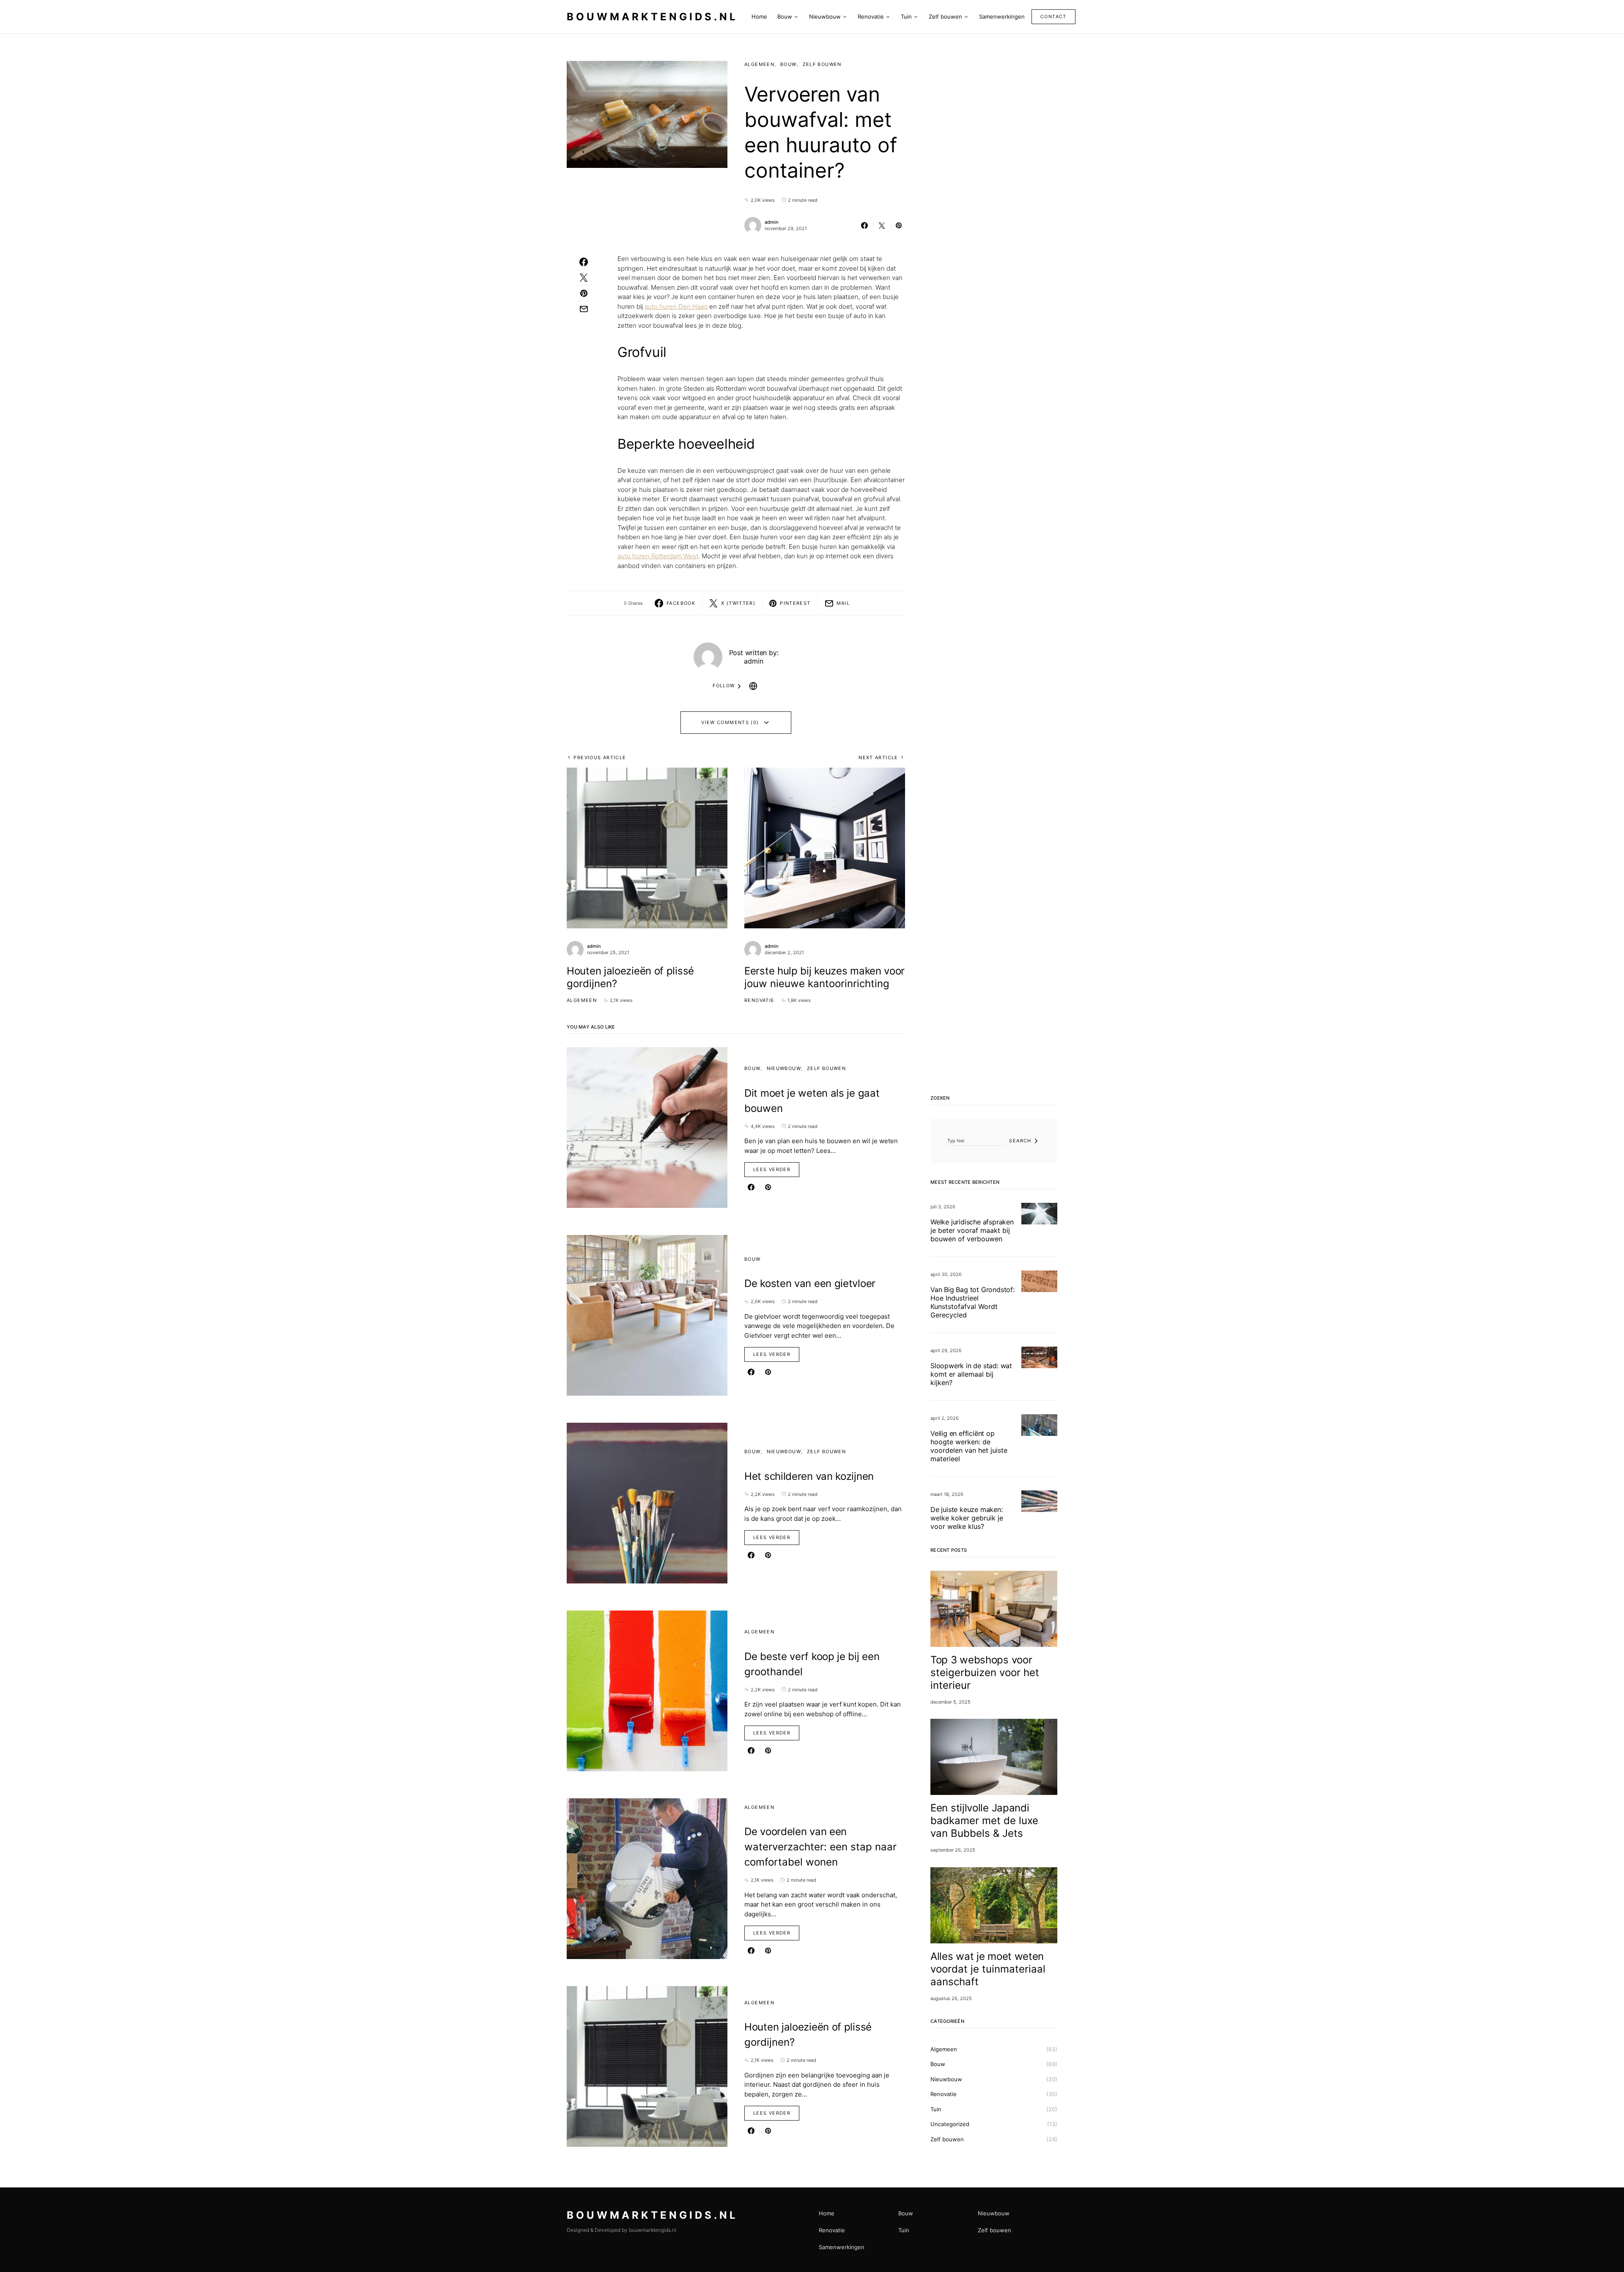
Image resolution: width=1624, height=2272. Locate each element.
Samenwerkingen (842, 2247)
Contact (1053, 16)
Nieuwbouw (784, 1068)
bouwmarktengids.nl (652, 17)
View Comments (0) (730, 722)
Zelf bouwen (822, 64)
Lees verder (772, 1169)
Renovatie (759, 1000)
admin (772, 222)
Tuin (936, 2109)
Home (827, 2213)
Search (1020, 1141)
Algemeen (759, 64)
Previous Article (600, 757)
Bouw (789, 64)
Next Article (878, 757)
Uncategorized (950, 2124)
